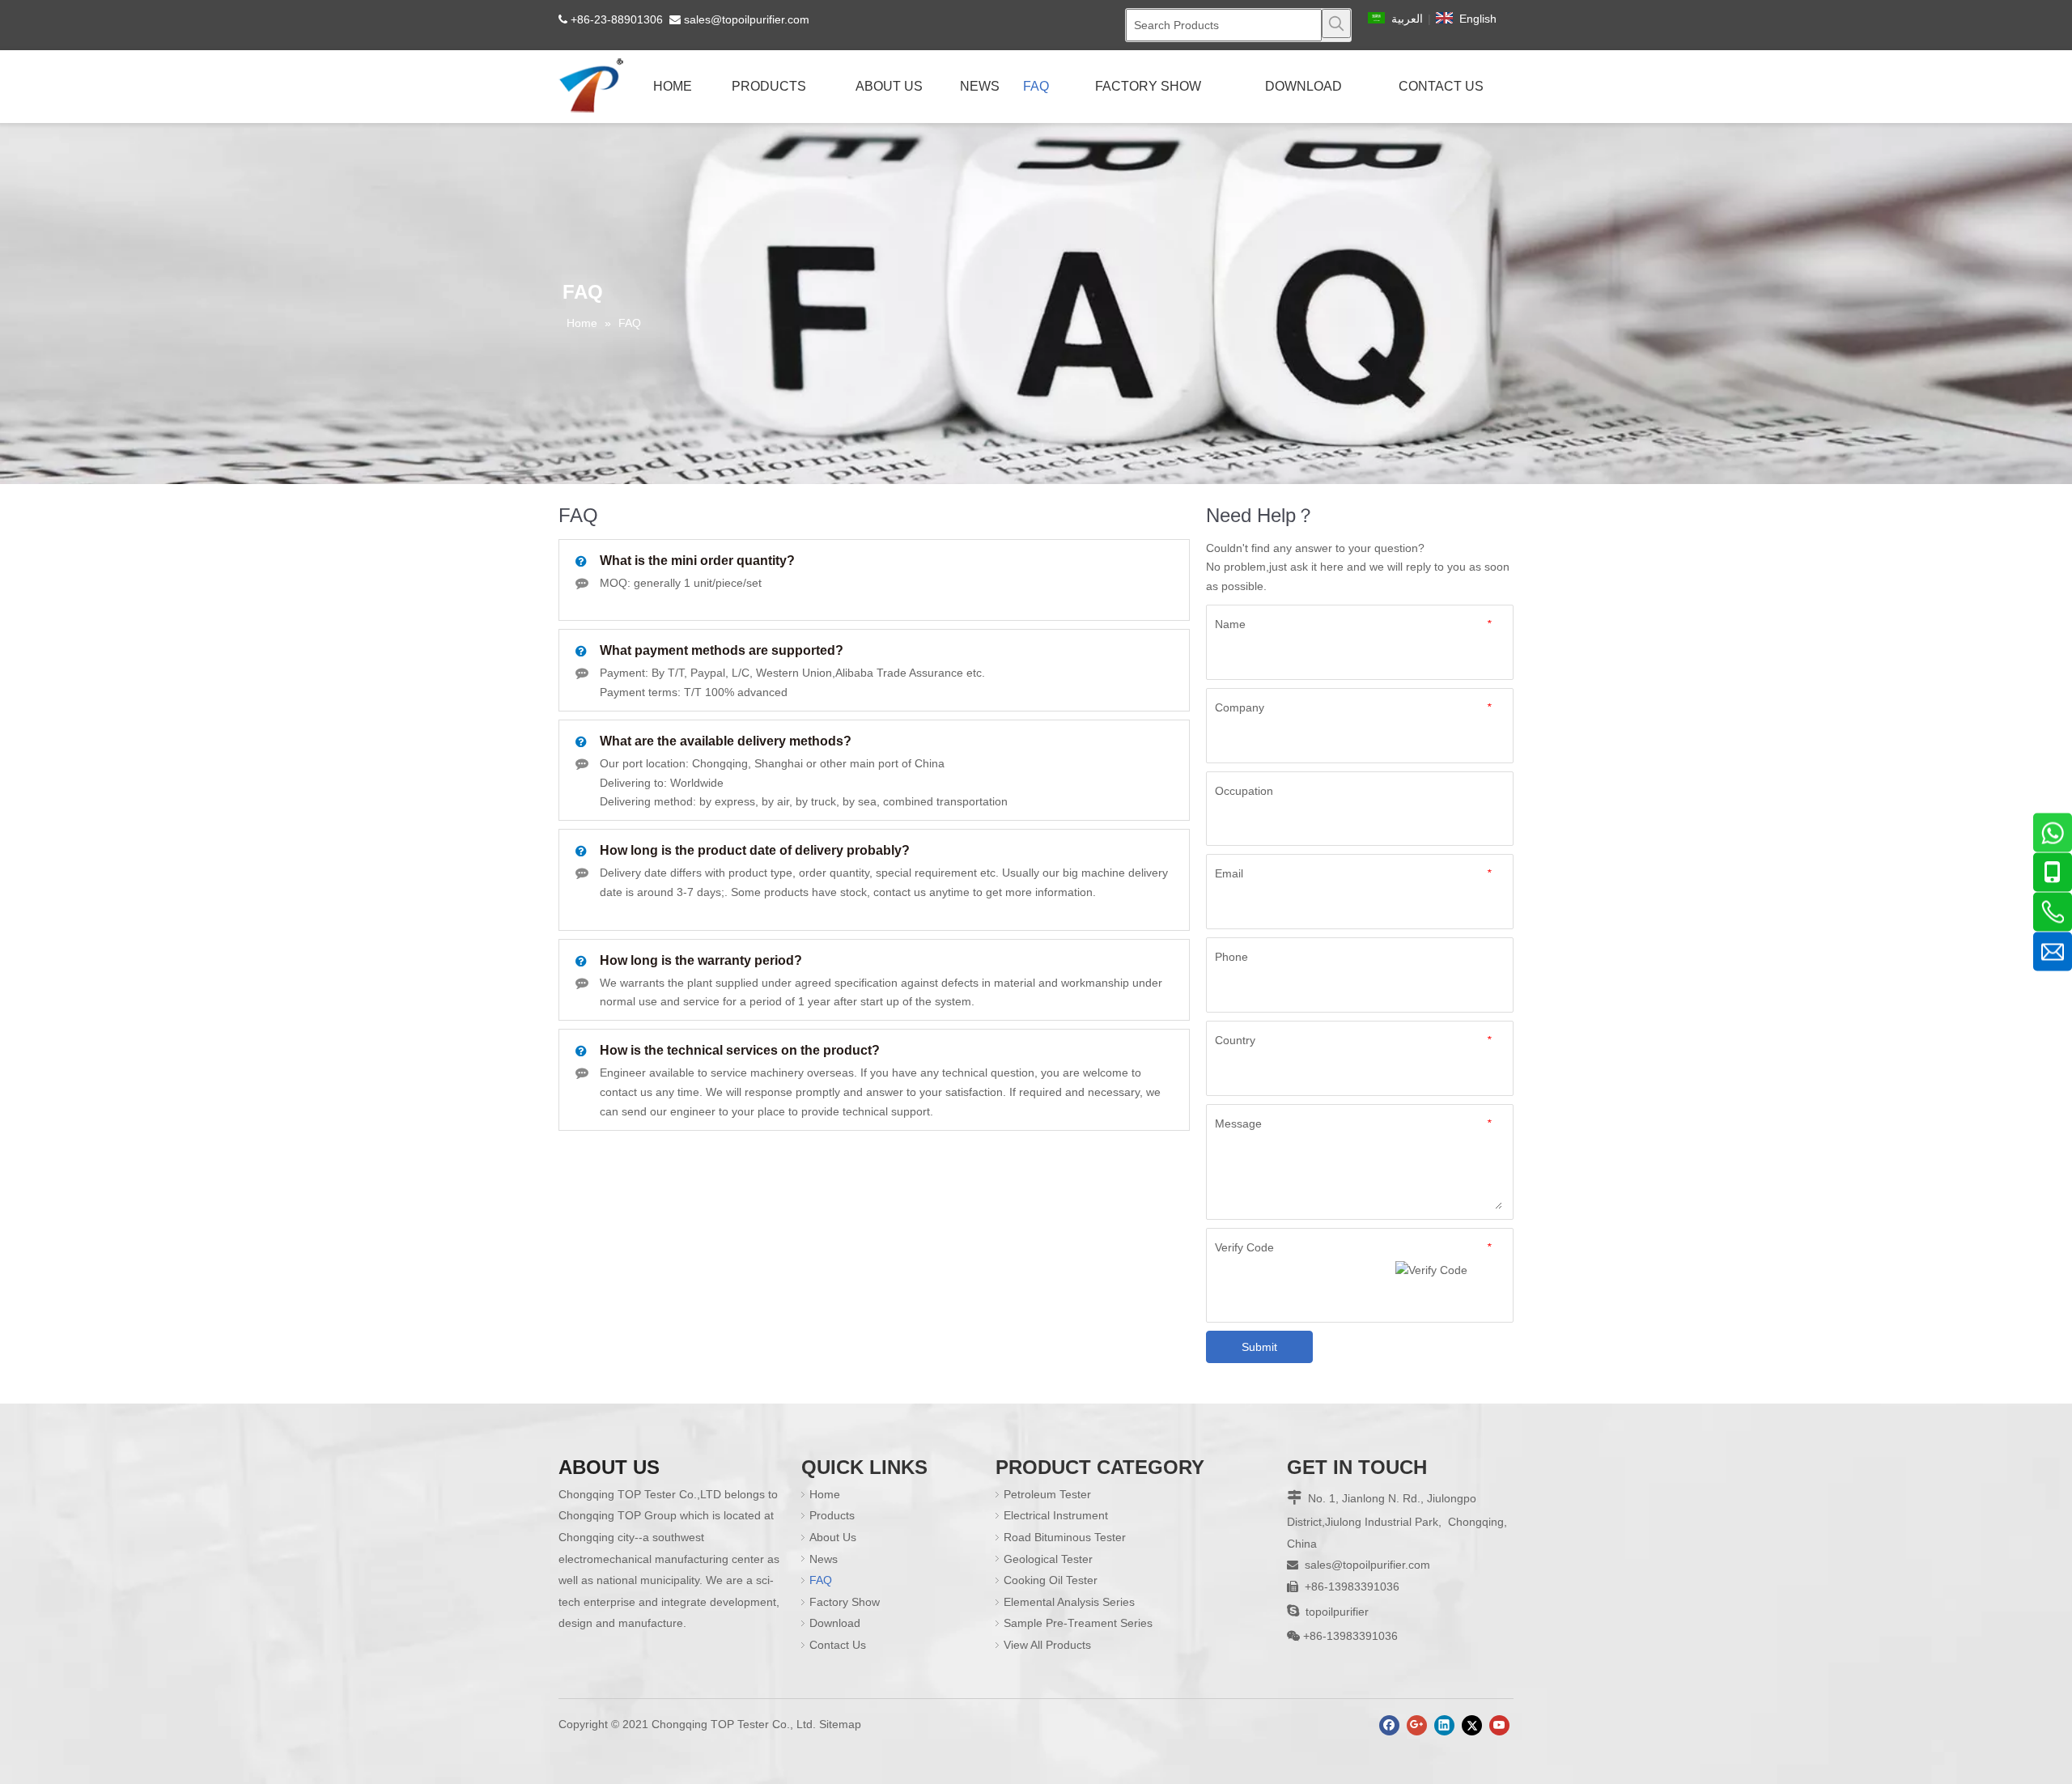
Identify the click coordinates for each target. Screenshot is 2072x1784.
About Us (833, 1537)
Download (835, 1623)
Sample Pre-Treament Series (1078, 1623)
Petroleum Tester (1047, 1494)
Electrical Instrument (1056, 1515)
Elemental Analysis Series (1069, 1602)
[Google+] (1417, 1725)
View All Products (1047, 1645)
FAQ (821, 1580)
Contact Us (838, 1645)
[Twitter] (1472, 1725)
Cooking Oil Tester (1051, 1580)
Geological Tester (1048, 1559)
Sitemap (840, 1724)
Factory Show (845, 1602)
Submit (1259, 1347)
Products (832, 1515)
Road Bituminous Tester (1065, 1537)
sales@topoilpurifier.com (747, 19)
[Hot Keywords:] (1336, 23)
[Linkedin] (1444, 1725)
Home (825, 1494)
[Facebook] (1389, 1725)
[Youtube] (1499, 1725)
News (824, 1559)
